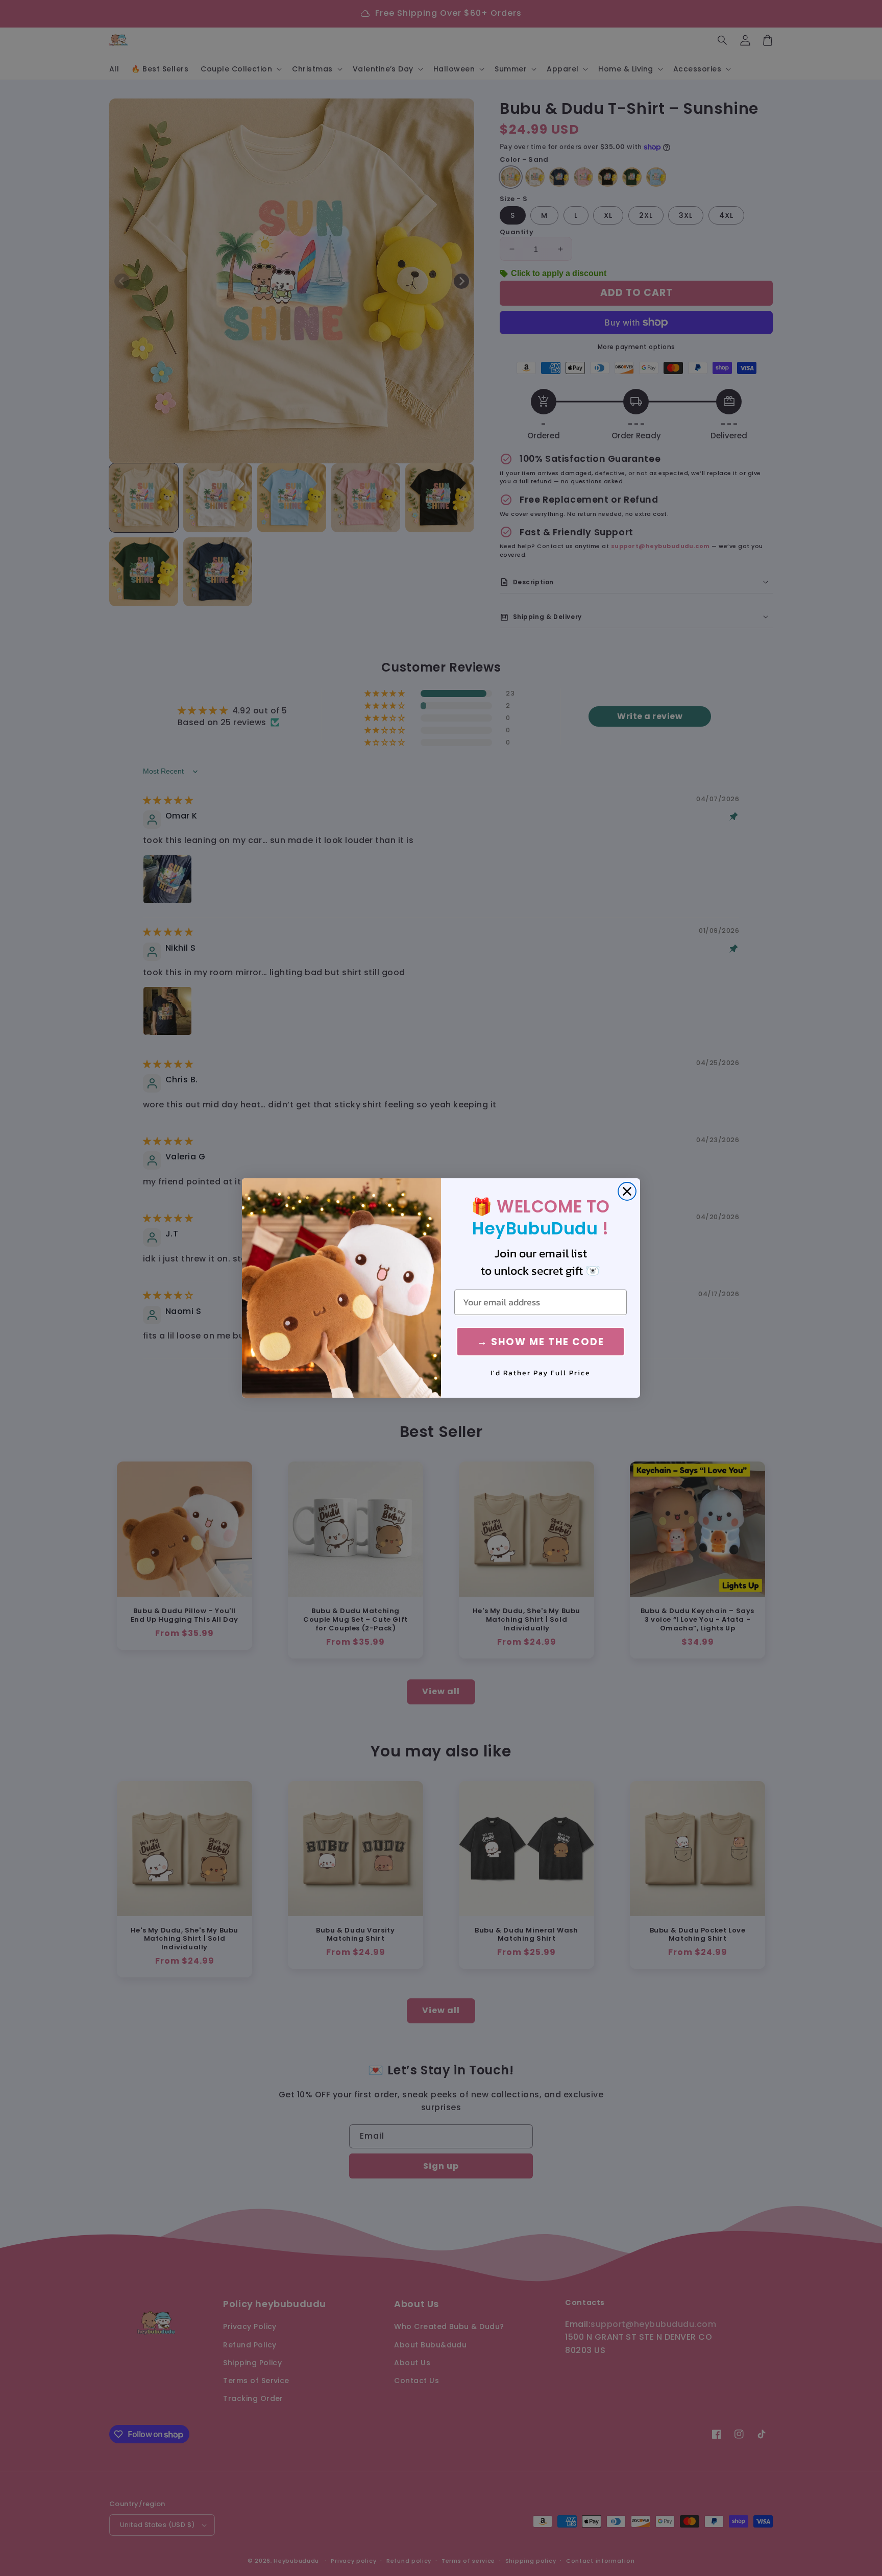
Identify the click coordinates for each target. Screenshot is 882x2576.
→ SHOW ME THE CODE (541, 1342)
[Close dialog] (627, 1191)
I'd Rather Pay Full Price (541, 1373)
